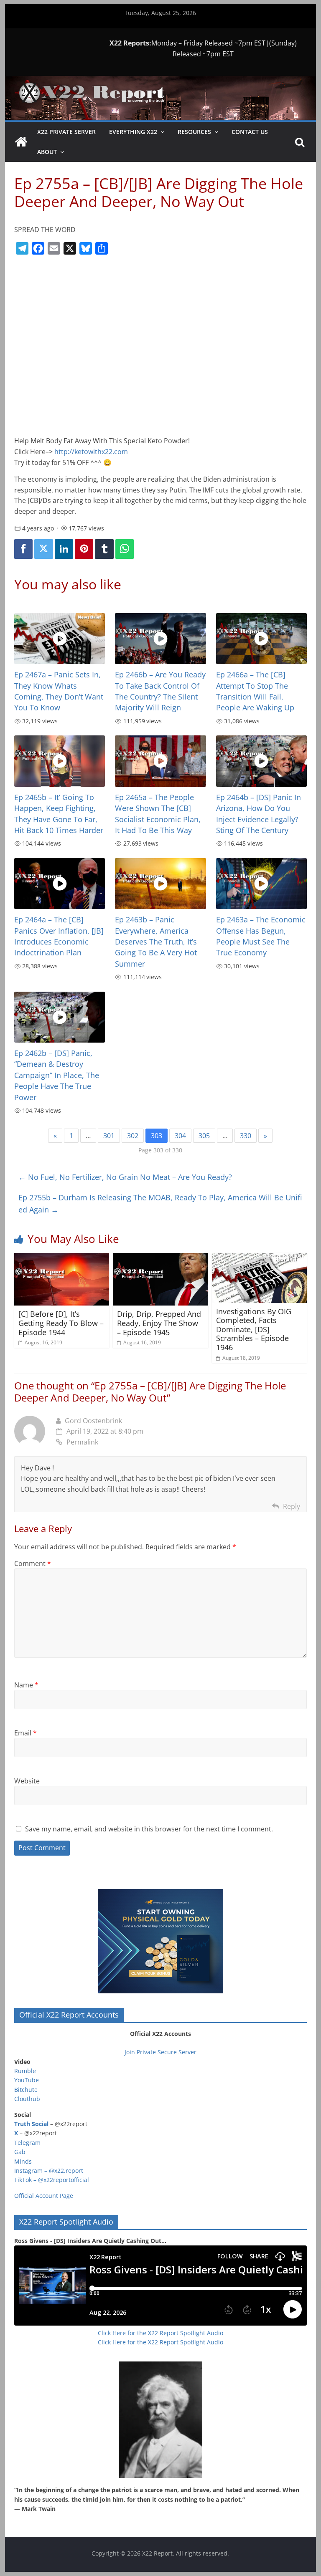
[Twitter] (43, 549)
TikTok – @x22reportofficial (52, 2180)
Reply (292, 1506)
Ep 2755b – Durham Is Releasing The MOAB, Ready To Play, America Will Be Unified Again (160, 1203)
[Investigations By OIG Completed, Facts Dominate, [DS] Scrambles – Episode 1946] (260, 1258)
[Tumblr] (104, 549)
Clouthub (27, 2099)
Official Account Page (44, 2196)
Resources (194, 132)
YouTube (27, 2080)
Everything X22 (133, 132)
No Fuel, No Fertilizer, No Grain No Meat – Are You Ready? (125, 1177)
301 (109, 1136)
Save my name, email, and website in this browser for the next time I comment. (149, 1829)
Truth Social (31, 2124)
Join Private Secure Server (160, 2052)
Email (25, 1733)
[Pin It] (84, 549)
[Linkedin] (64, 549)
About (47, 152)
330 (246, 1136)
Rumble (25, 2071)
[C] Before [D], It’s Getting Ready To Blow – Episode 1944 (61, 1323)
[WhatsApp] (125, 549)
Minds (23, 2161)
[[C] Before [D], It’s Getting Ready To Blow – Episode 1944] (62, 1258)
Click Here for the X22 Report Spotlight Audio (160, 2333)
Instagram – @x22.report (49, 2171)
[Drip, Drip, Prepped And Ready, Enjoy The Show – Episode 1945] (160, 1258)
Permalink (82, 1442)
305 (204, 1136)
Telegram (27, 2143)
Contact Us (250, 132)
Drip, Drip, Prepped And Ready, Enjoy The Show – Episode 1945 (159, 1323)
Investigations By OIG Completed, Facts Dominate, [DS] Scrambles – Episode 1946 (254, 1329)
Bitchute (26, 2090)
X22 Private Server (66, 132)
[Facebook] (23, 549)
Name (26, 1685)
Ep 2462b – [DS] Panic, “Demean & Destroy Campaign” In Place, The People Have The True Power (57, 1075)
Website (27, 1781)
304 (180, 1136)
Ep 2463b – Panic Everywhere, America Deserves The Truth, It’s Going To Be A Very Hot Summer (156, 942)
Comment (33, 1563)
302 (133, 1136)
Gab (20, 2152)
